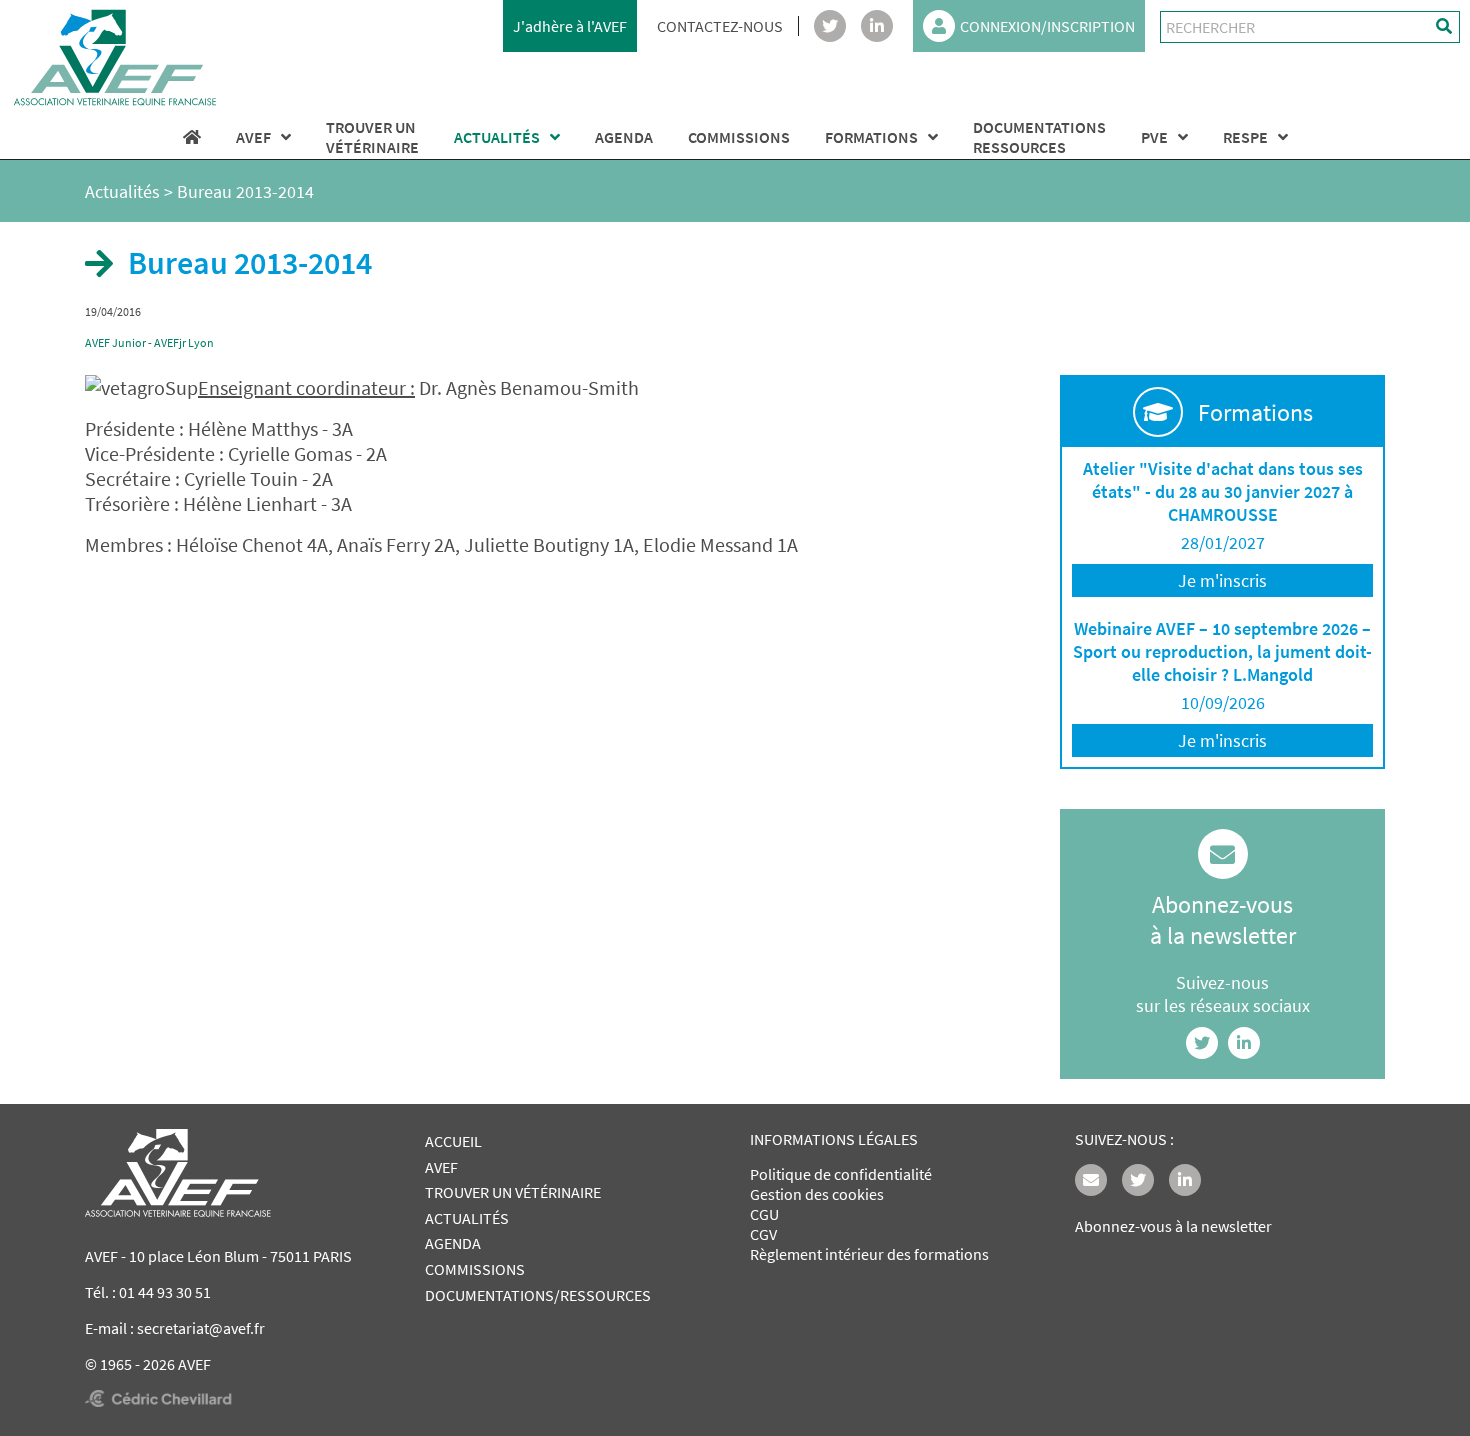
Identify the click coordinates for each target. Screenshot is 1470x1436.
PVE (1154, 137)
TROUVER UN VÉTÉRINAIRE (513, 1192)
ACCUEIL (453, 1141)
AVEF (253, 137)
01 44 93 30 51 (165, 1292)
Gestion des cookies (817, 1194)
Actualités (122, 191)
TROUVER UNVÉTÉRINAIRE (372, 137)
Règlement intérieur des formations (869, 1254)
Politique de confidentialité (841, 1174)
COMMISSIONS (739, 137)
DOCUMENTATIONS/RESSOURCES (538, 1295)
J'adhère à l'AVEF (570, 26)
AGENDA (624, 137)
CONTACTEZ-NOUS (720, 26)
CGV (763, 1234)
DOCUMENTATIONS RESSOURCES (1039, 137)
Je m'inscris (1222, 580)
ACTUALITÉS (497, 137)
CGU (764, 1214)
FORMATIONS (871, 137)
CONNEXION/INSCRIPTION (1047, 26)
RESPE (1245, 137)
